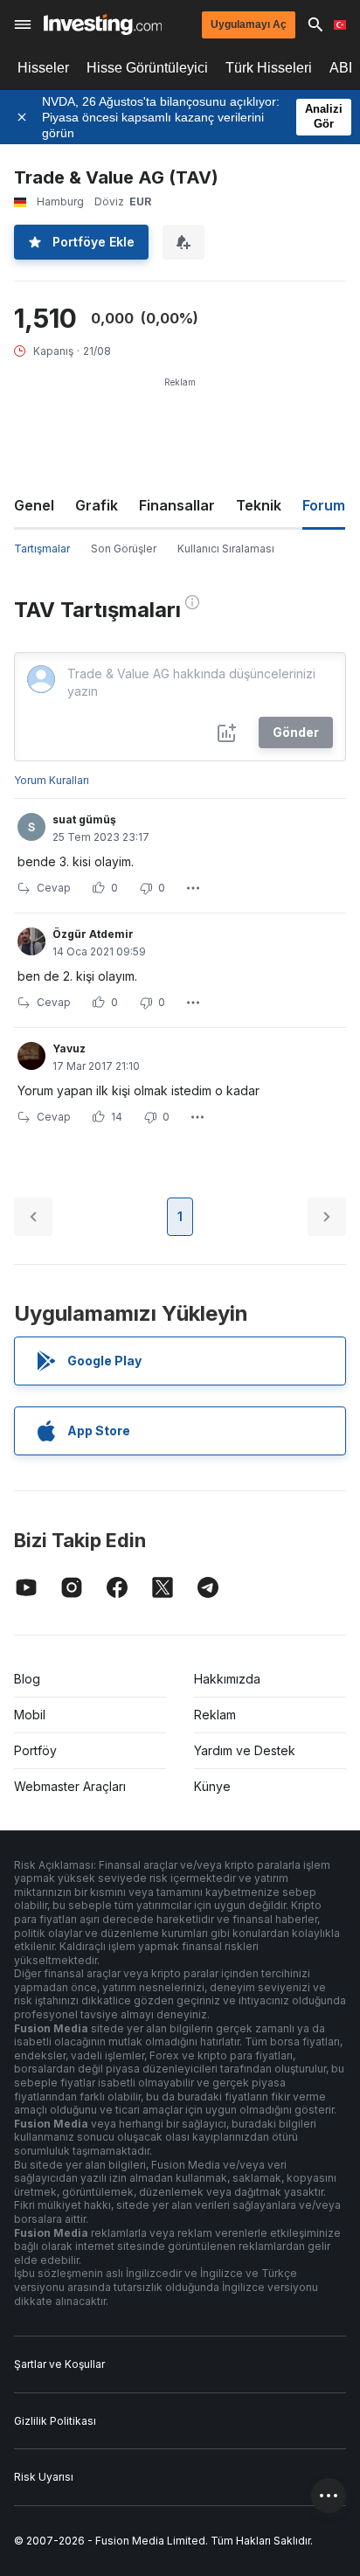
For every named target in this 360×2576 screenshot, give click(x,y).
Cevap (54, 888)
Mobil (30, 1715)
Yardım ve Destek (245, 1750)
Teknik (259, 505)
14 (117, 1117)
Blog (27, 1679)
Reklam (215, 1715)
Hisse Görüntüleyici (147, 68)
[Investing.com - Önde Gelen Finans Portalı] (103, 24)
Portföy (35, 1750)
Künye (212, 1786)
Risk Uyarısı (44, 2477)
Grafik (97, 505)
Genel (34, 505)
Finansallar (177, 505)
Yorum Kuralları (52, 780)
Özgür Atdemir (93, 934)
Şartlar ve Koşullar (59, 2364)
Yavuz (69, 1048)
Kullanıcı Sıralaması (226, 549)
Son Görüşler (124, 549)
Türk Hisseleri (269, 68)
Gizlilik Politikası (55, 2421)
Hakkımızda (227, 1679)
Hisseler (43, 68)
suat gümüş (84, 819)
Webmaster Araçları (70, 1786)
